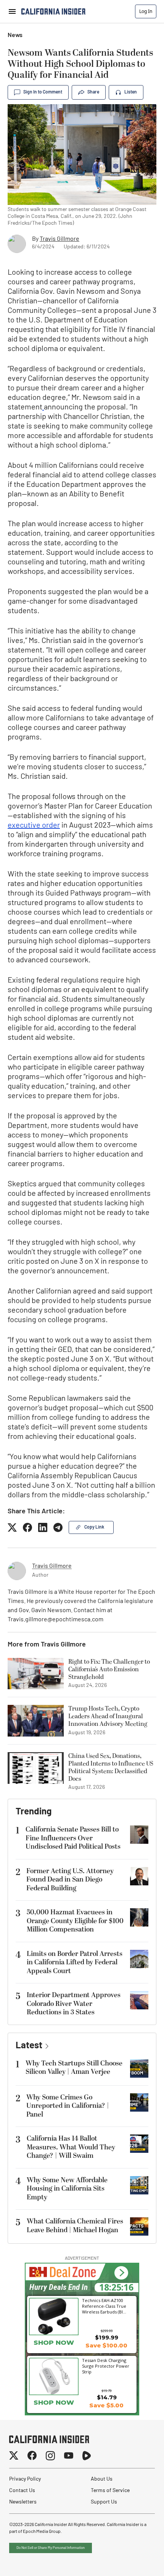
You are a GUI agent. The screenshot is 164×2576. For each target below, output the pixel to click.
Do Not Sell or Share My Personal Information (51, 2548)
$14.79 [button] (107, 2397)
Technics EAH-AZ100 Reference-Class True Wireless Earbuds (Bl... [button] (104, 2306)
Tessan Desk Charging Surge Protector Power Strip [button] (106, 2366)
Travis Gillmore (59, 239)
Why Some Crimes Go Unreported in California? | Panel (68, 2106)
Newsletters (23, 2502)
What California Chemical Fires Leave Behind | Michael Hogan (75, 2226)
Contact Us (22, 2491)
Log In (146, 11)
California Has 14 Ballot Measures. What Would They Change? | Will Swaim (71, 2147)
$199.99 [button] (107, 2337)
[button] (121, 2273)
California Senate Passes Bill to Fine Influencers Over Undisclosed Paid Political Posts (73, 1838)
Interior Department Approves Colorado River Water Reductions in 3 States (74, 2004)
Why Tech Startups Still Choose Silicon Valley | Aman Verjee (74, 2068)
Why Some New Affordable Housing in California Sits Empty (67, 2189)
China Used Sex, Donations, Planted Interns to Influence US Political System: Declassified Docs (111, 1767)
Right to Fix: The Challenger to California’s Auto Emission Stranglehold (109, 1669)
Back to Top (135, 2561)
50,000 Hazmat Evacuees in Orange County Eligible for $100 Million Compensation (75, 1921)
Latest (29, 2046)
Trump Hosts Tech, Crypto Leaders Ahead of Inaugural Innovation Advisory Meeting (108, 1716)
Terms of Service (110, 2491)
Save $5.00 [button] (106, 2405)
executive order (34, 826)
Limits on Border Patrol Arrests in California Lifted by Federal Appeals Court (75, 1962)
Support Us (104, 2502)
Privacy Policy (25, 2479)
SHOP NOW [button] (54, 2342)
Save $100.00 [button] (106, 2345)
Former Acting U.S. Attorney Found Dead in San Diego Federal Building (70, 1880)
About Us (102, 2479)
